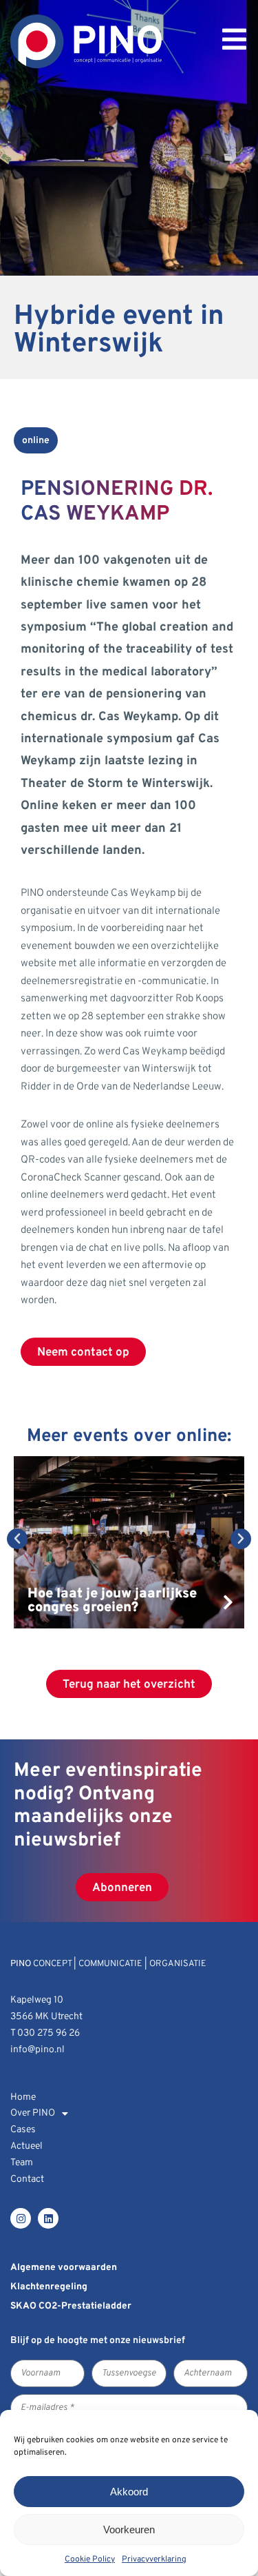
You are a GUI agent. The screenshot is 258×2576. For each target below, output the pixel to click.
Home (23, 2097)
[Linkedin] (48, 2218)
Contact (27, 2179)
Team (22, 2163)
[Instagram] (21, 2218)
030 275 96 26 (49, 2033)
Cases (23, 2130)
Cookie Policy (90, 2559)
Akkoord (129, 2492)
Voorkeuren (129, 2529)
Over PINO (33, 2113)
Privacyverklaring (154, 2559)
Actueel (26, 2146)
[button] (17, 1539)
